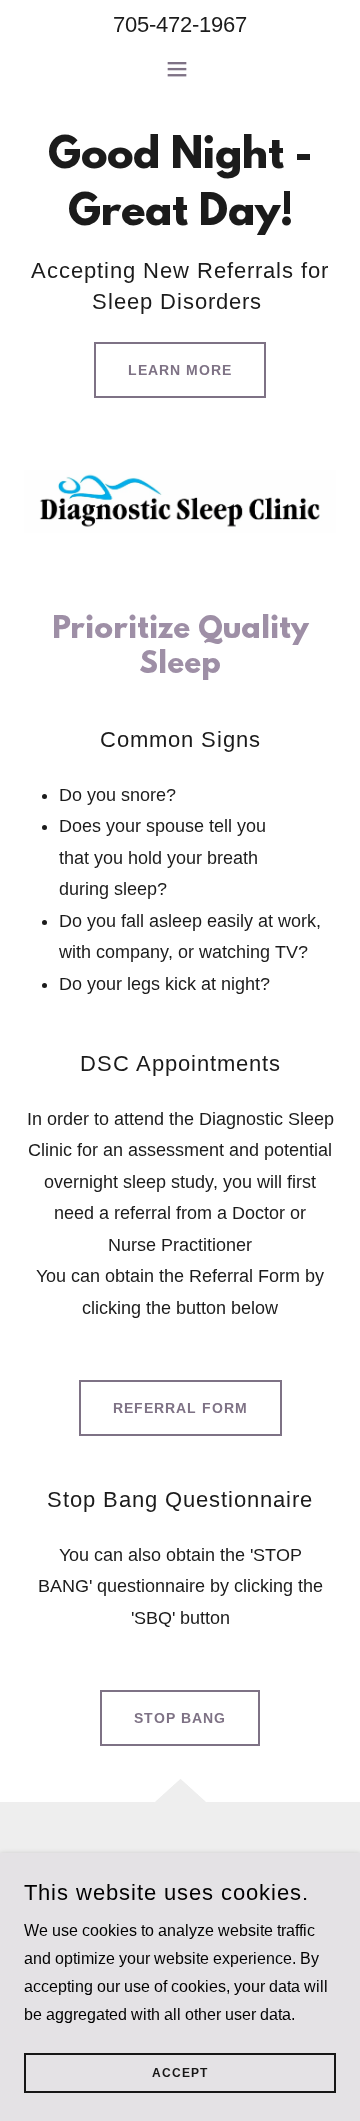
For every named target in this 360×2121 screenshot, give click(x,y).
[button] (180, 69)
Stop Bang (180, 1718)
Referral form (180, 1408)
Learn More (180, 370)
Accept (180, 2073)
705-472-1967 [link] (180, 24)
